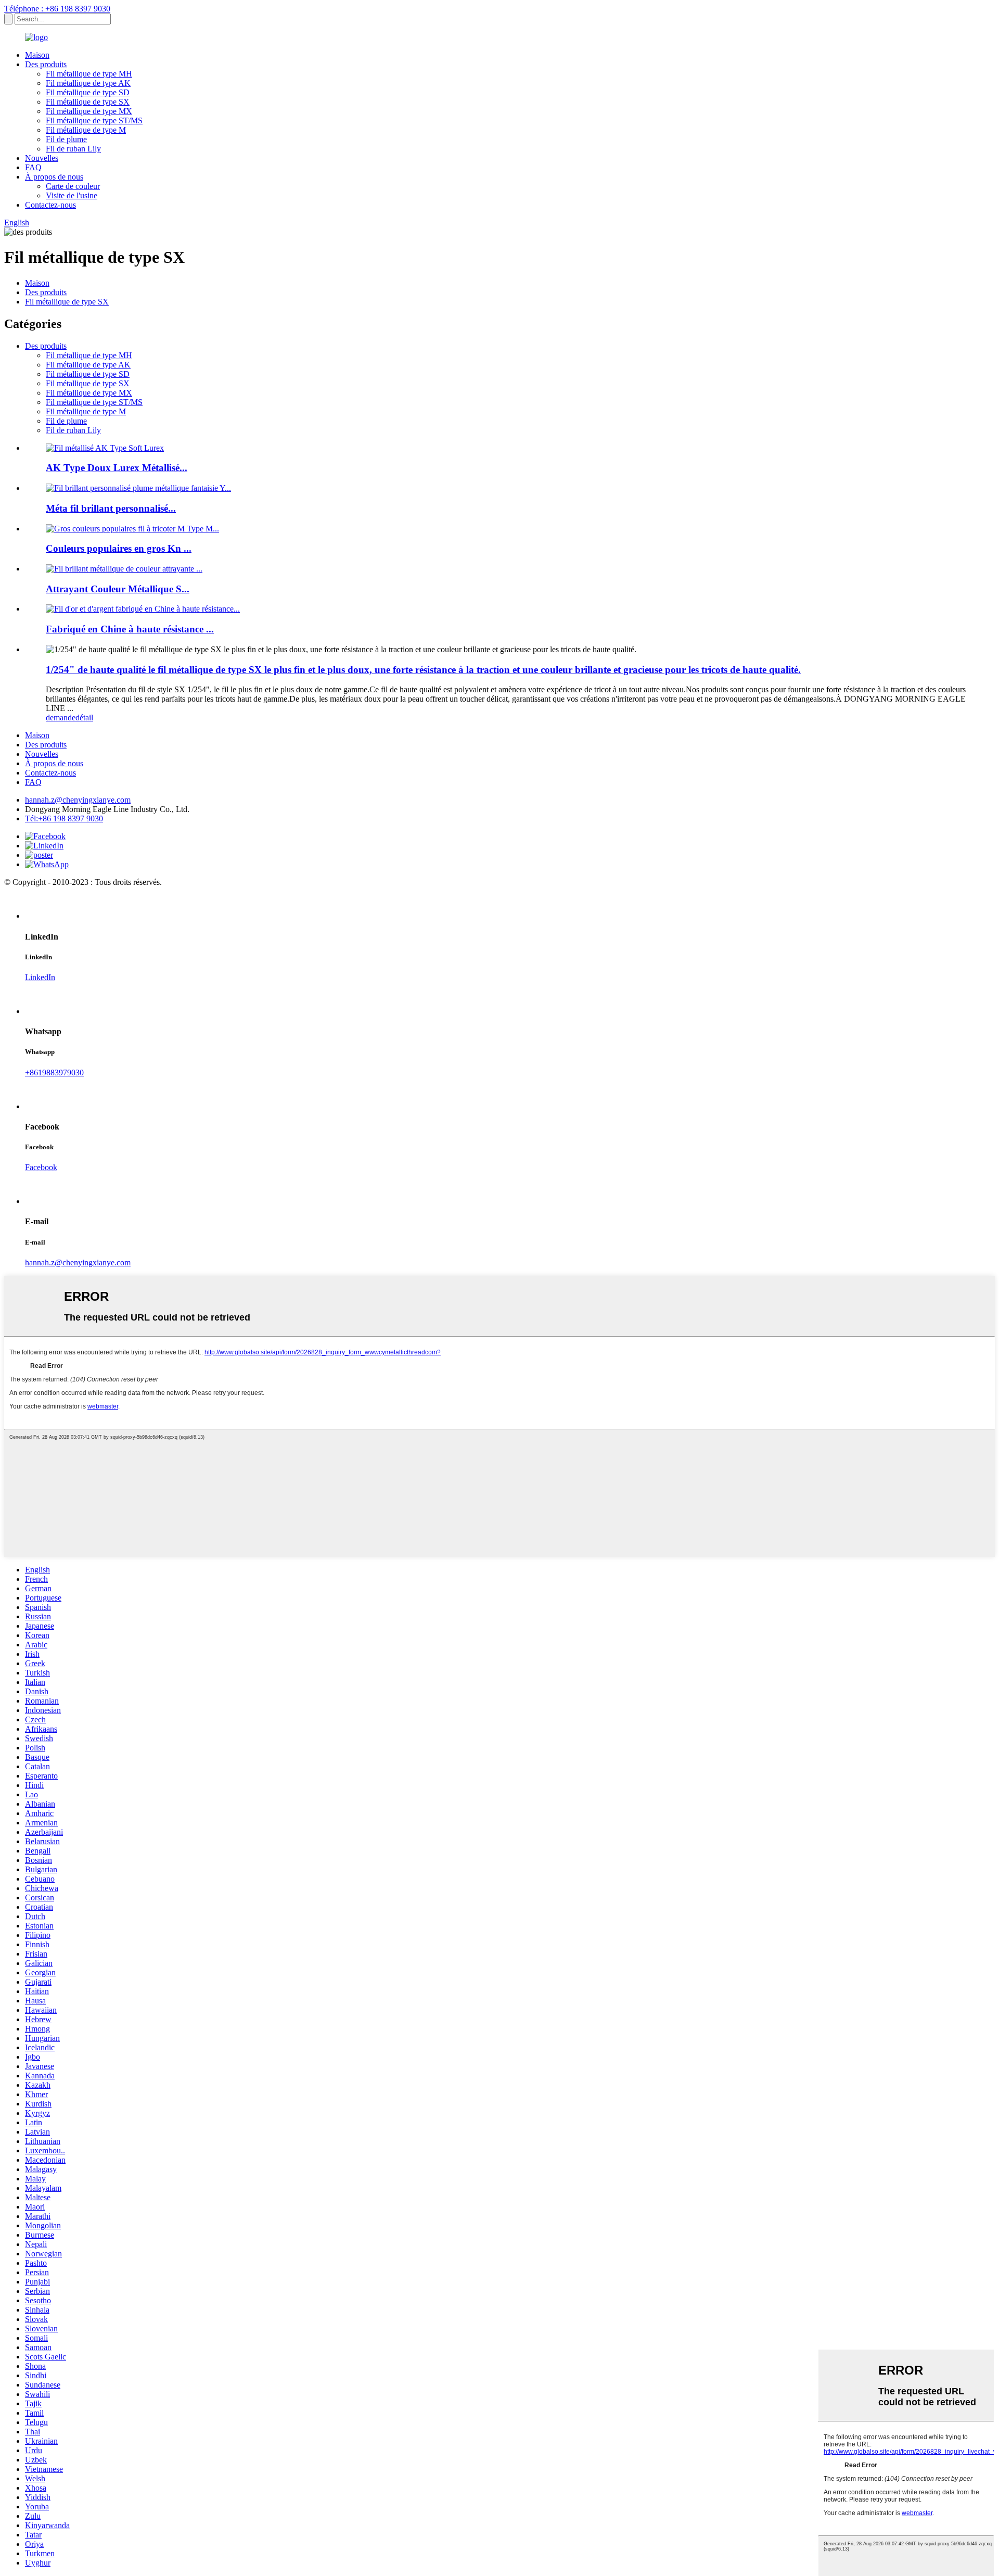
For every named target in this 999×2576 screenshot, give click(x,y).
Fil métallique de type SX (88, 102)
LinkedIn (40, 977)
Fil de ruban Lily (73, 149)
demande (61, 718)
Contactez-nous (50, 205)
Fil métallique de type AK (88, 83)
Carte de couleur (73, 186)
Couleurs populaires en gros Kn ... (119, 548)
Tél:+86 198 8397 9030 (64, 819)
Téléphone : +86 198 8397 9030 (57, 9)
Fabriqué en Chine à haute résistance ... (130, 629)
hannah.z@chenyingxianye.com (78, 800)
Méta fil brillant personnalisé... (111, 508)
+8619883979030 (54, 1073)
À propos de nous (54, 177)
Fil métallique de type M (86, 130)
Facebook (41, 1167)
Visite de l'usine (72, 195)
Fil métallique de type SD (88, 92)
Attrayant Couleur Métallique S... (118, 589)
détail (84, 718)
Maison (37, 55)
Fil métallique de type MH (89, 74)
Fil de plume (66, 139)
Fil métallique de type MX (89, 111)
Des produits (46, 64)
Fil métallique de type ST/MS (94, 120)
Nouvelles (42, 158)
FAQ (33, 167)
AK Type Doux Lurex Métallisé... (117, 468)
